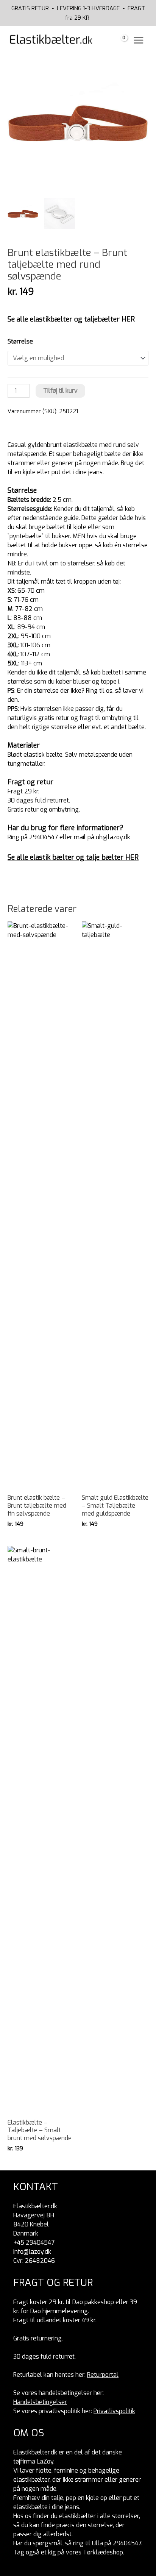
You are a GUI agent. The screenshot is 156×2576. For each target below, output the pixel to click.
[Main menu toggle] (139, 40)
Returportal (103, 2375)
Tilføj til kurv (60, 391)
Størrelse (20, 341)
